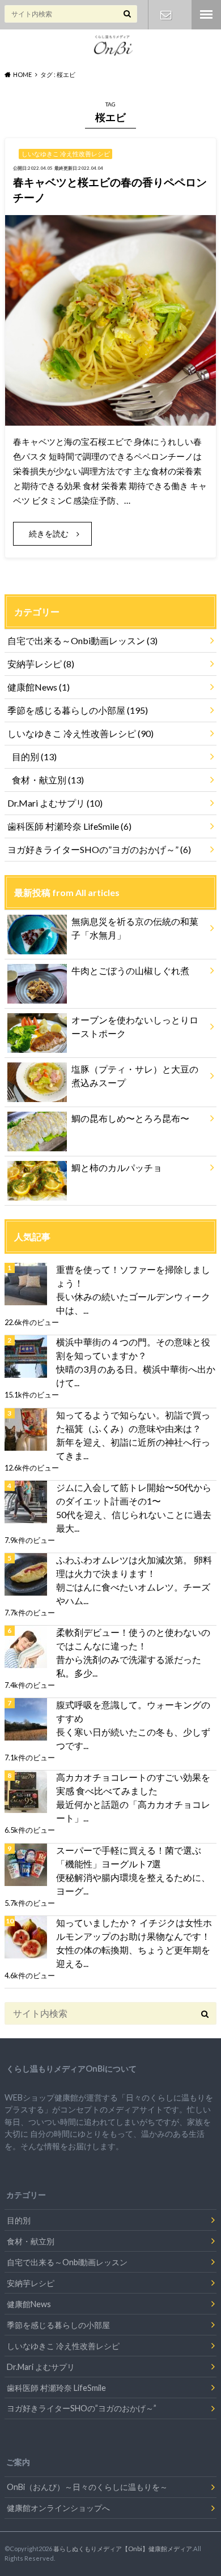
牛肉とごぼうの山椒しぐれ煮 (130, 970)
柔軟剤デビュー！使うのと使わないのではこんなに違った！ (133, 1639)
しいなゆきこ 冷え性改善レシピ (80, 733)
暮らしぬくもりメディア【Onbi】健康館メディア (123, 2549)
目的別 (34, 756)
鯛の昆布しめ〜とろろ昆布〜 (130, 1118)
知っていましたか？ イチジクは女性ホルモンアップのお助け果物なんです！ (134, 1929)
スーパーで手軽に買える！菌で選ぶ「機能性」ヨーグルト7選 (129, 1857)
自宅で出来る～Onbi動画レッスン (82, 640)
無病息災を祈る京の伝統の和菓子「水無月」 (135, 928)
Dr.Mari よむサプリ (55, 803)
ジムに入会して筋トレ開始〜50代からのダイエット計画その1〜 (134, 1494)
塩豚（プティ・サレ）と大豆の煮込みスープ (135, 1076)
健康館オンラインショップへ (58, 2508)
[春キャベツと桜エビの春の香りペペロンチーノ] (110, 419)
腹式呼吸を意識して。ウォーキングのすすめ (133, 1711)
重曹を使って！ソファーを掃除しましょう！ (133, 1276)
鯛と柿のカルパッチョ (117, 1167)
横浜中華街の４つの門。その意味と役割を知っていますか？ (133, 1349)
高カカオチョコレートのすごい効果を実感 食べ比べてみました (133, 1784)
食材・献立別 (48, 780)
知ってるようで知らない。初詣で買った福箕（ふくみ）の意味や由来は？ (133, 1422)
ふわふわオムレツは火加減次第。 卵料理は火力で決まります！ (134, 1566)
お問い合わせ (166, 15)
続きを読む (49, 533)
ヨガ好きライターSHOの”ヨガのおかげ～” (99, 849)
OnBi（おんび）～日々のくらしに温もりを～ (87, 2487)
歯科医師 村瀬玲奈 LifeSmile (69, 826)
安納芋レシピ (41, 664)
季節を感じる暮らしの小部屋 (78, 710)
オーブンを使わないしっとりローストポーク (135, 1026)
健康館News (39, 687)
